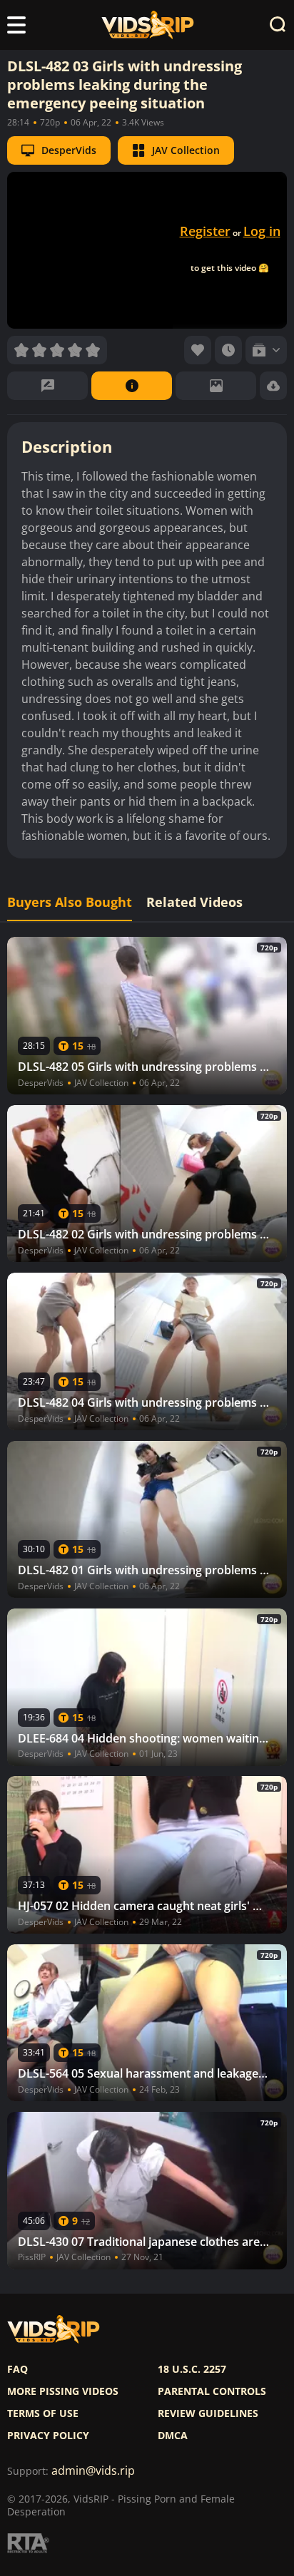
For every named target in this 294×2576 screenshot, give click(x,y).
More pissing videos (63, 2391)
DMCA (173, 2436)
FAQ (17, 2369)
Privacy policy (48, 2436)
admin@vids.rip (93, 2471)
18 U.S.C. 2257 (192, 2369)
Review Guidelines (208, 2413)
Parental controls (212, 2391)
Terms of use (43, 2413)
